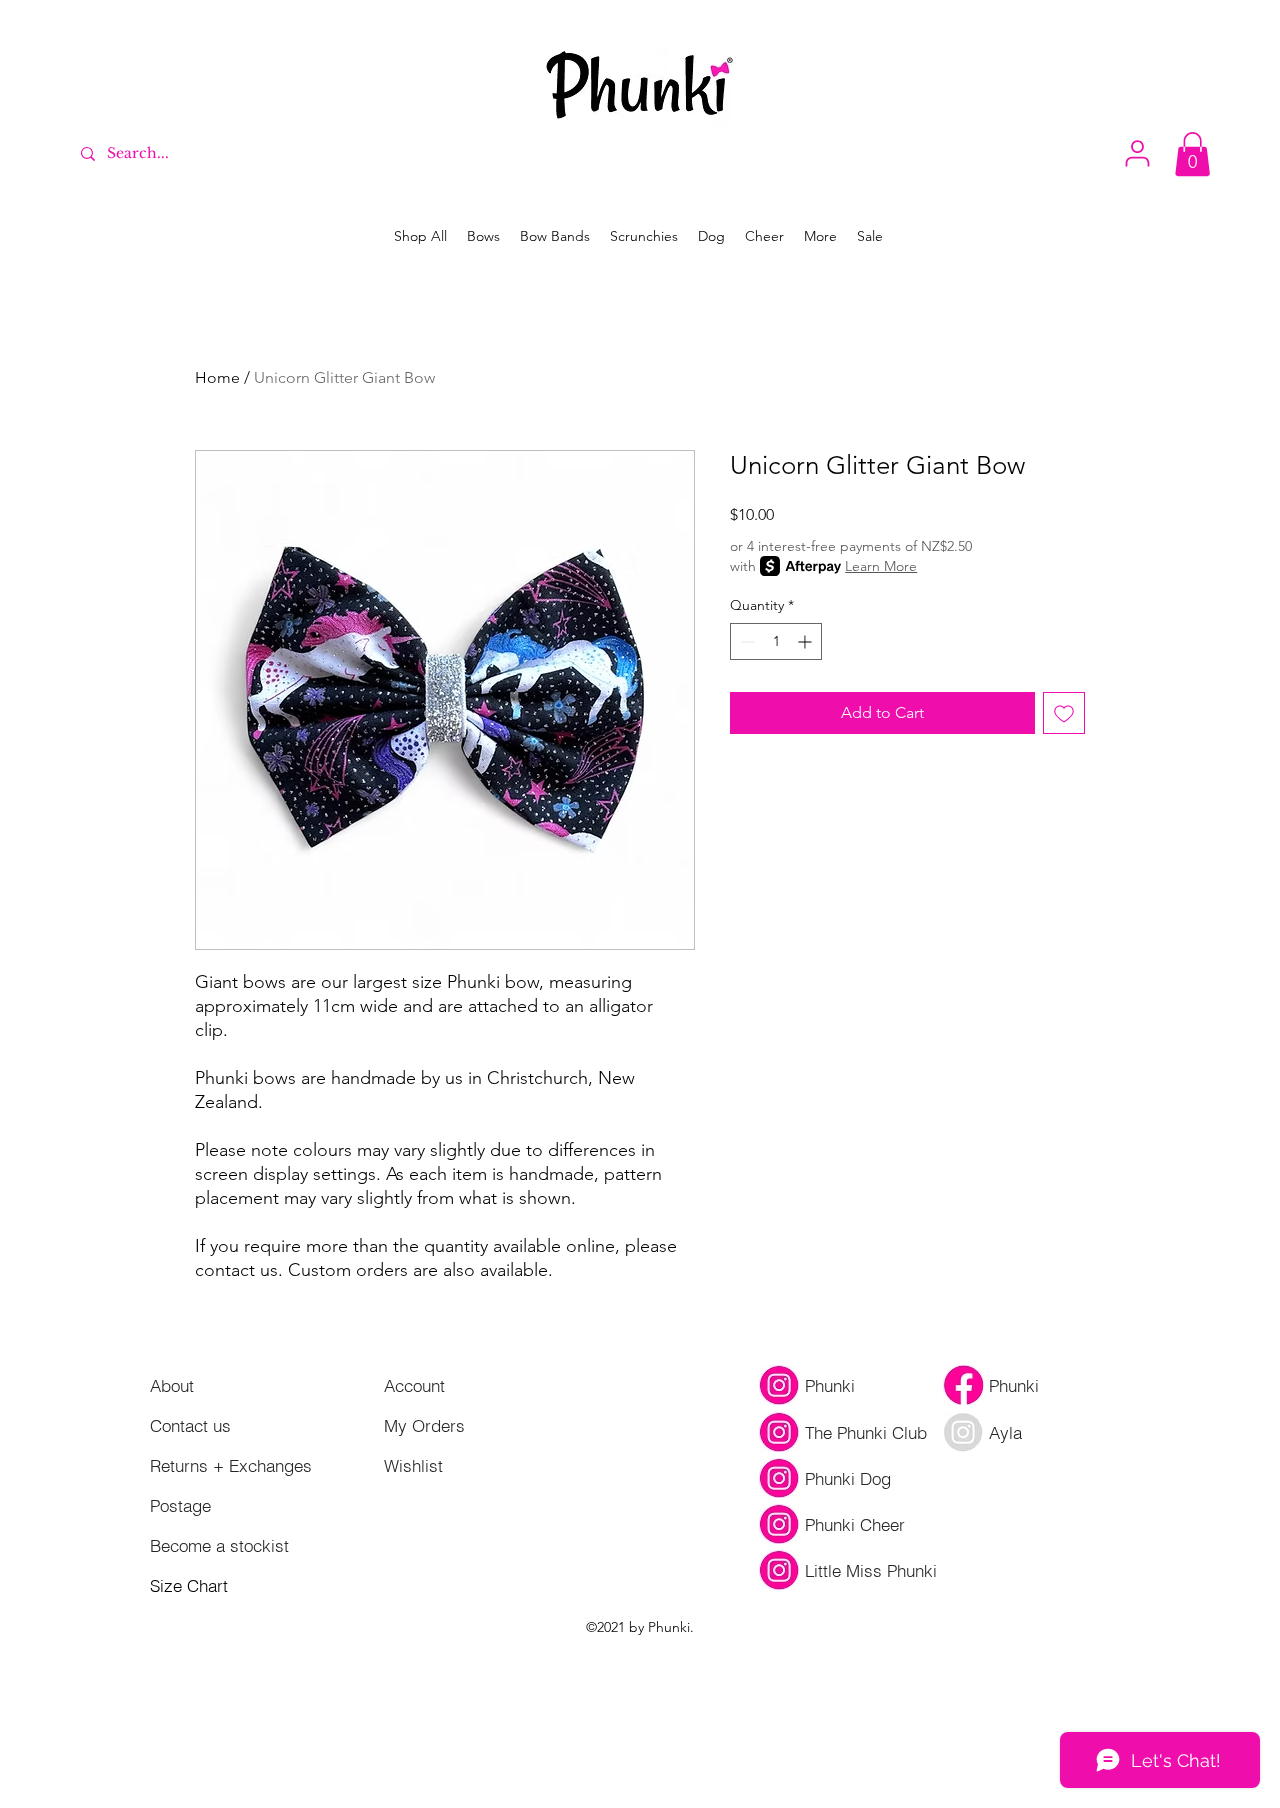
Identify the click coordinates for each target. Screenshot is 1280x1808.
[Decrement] (745, 641)
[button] (1192, 154)
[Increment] (806, 641)
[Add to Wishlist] (1064, 713)
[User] (1137, 153)
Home (217, 377)
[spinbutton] (776, 641)
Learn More (881, 566)
